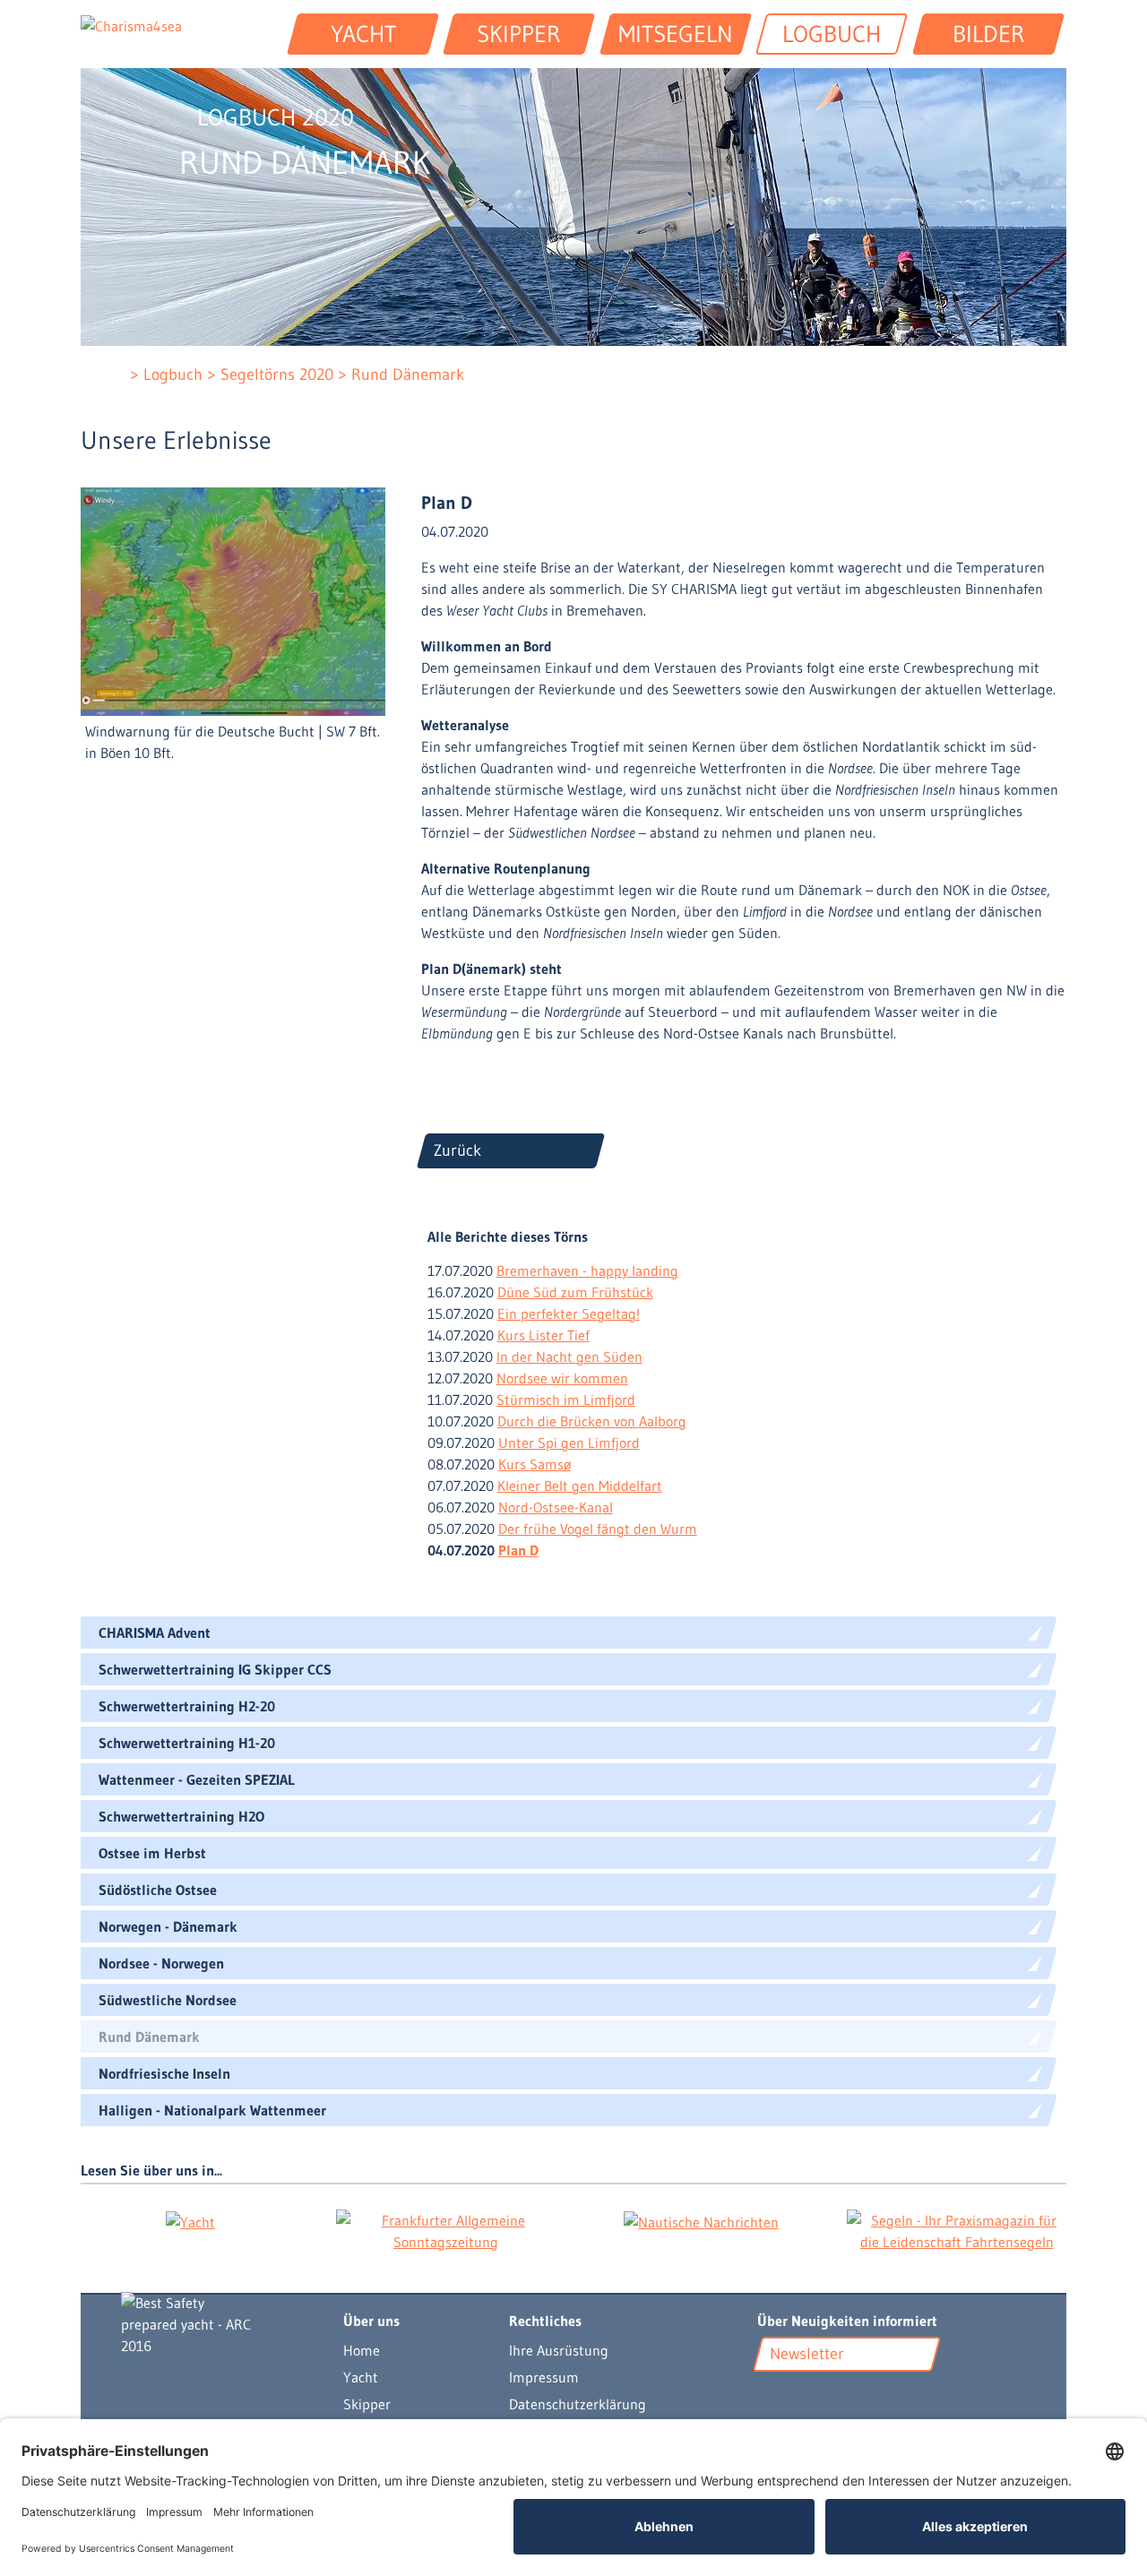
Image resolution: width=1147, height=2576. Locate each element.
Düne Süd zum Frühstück (575, 1292)
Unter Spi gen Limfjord (569, 1443)
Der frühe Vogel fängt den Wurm (598, 1529)
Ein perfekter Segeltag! (569, 1314)
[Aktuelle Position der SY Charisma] (796, 2397)
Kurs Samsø (535, 1464)
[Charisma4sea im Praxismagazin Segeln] (957, 2231)
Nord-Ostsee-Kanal (556, 1507)
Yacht (361, 2377)
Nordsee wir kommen (562, 1378)
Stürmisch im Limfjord (566, 1400)
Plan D (518, 1550)
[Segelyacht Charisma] (214, 2324)
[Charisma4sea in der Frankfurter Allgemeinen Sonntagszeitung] (446, 2231)
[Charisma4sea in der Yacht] (190, 2221)
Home (362, 2350)
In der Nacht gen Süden (569, 1357)
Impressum (544, 2377)
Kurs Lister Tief (543, 1335)
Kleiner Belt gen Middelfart (580, 1486)
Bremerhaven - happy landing (587, 1271)
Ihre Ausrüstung (559, 2350)
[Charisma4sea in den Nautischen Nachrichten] (701, 2221)
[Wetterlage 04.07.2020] (233, 599)
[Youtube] (769, 2397)
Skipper (367, 2404)
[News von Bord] (819, 2397)
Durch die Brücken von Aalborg (592, 1421)
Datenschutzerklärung (578, 2404)
